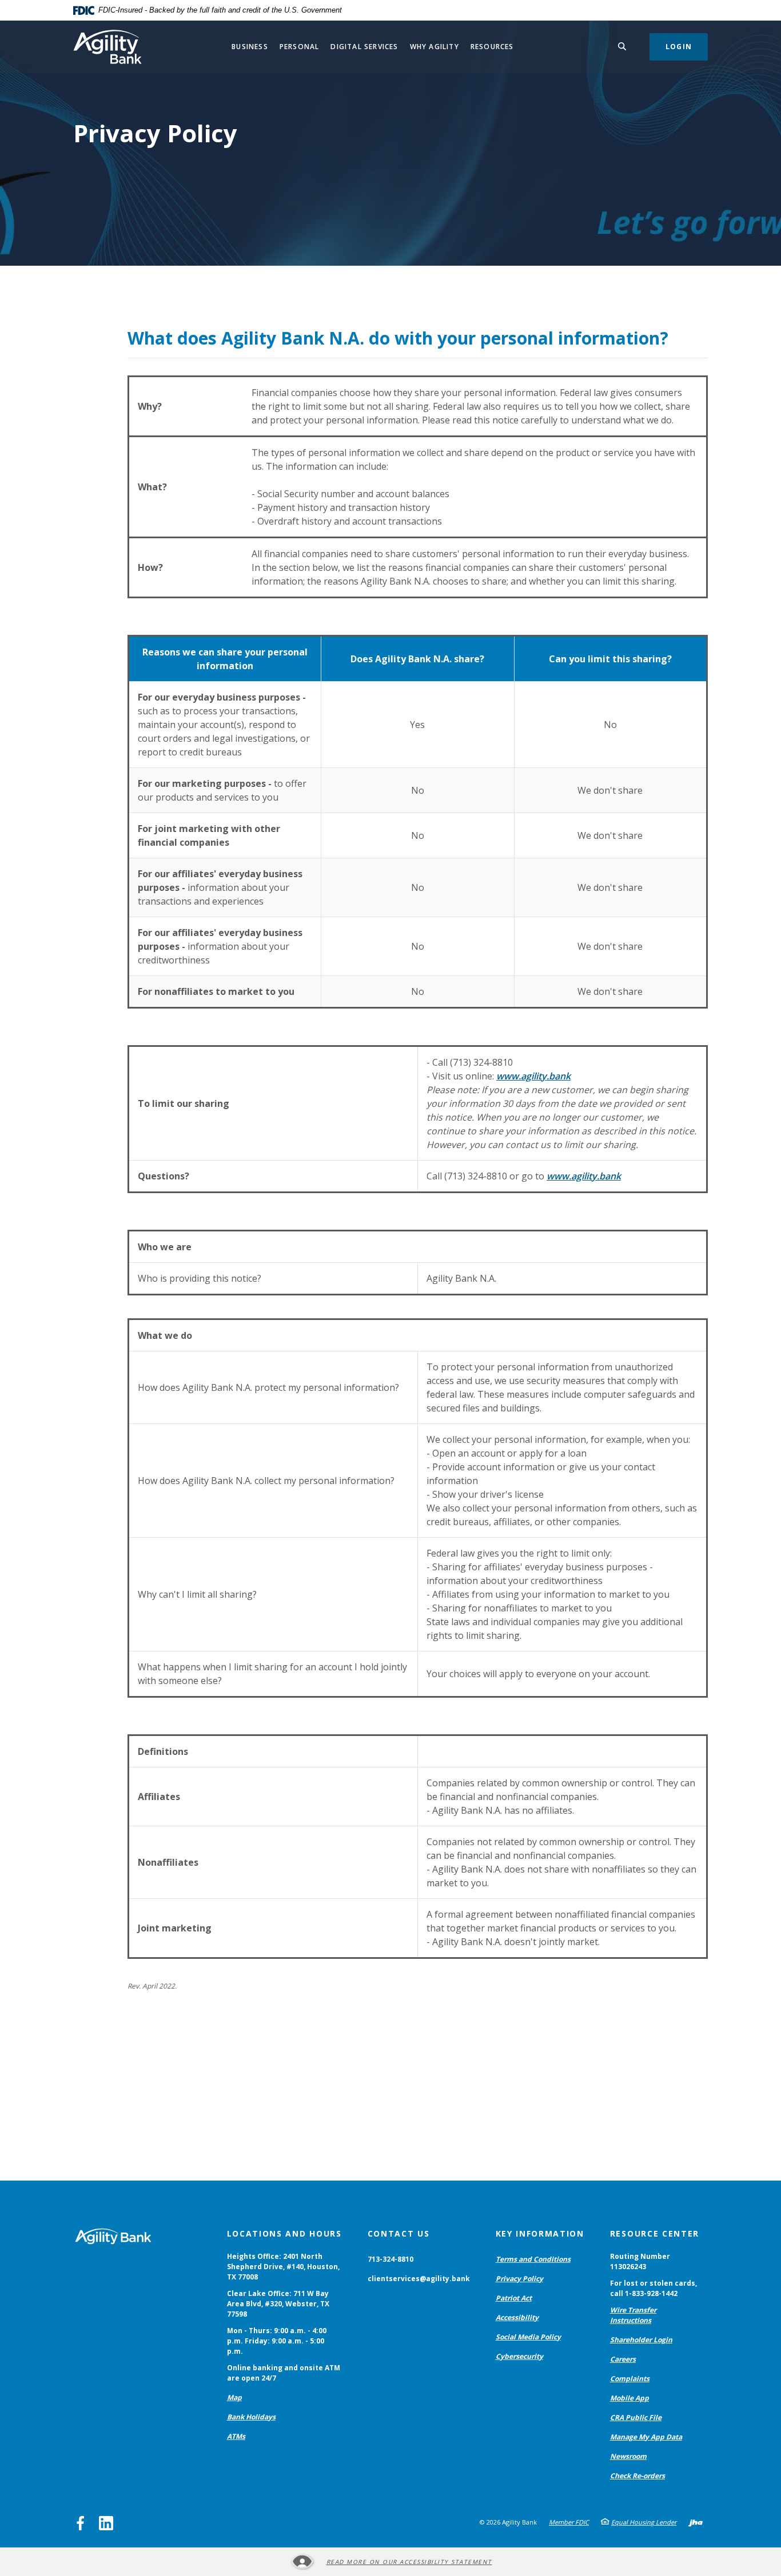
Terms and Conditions (533, 2259)
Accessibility (517, 2317)
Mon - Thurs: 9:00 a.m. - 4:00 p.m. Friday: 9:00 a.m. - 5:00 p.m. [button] (277, 2341)
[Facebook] (80, 2523)
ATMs (236, 2436)
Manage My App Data (646, 2437)
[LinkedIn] (106, 2523)
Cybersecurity (519, 2356)
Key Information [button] (540, 2233)
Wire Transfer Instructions (633, 2315)
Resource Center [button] (655, 2233)
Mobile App (629, 2398)
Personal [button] (300, 47)
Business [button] (250, 47)
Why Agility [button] (435, 47)
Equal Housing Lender (644, 2522)
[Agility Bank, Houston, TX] (107, 47)
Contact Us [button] (399, 2233)
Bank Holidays (251, 2417)
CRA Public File (636, 2417)
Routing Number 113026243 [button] (640, 2261)
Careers (623, 2359)
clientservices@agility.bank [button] (419, 2279)
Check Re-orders (637, 2476)
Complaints (630, 2379)
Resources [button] (492, 47)
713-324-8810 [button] (390, 2259)
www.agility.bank (533, 1076)
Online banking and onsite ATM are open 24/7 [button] (284, 2373)
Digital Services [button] (364, 47)
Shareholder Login (641, 2340)
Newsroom (628, 2456)
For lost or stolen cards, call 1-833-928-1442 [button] (654, 2288)
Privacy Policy (519, 2279)
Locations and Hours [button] (284, 2233)
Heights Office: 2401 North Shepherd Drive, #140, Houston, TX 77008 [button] (283, 2267)
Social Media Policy (528, 2337)
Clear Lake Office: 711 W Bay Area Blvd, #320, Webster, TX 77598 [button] (278, 2304)
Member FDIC (569, 2522)
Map (234, 2397)
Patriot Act (514, 2298)
